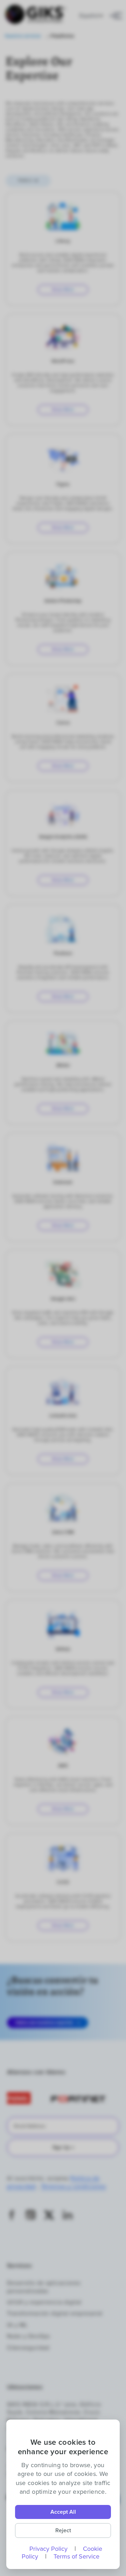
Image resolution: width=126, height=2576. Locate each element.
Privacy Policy (48, 2549)
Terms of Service (76, 2556)
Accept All (63, 2512)
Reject (63, 2530)
